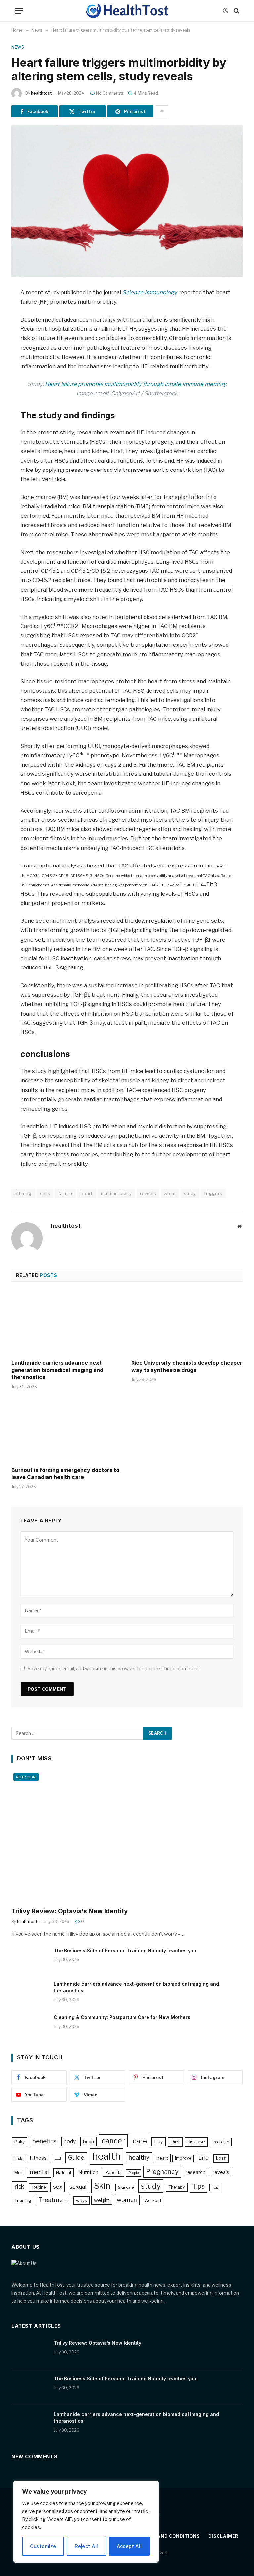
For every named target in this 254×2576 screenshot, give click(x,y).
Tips (198, 2186)
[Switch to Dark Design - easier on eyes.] (225, 11)
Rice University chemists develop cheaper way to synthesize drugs (187, 1366)
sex (58, 2187)
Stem (170, 1193)
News (18, 47)
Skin (102, 2186)
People (133, 2173)
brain (88, 2142)
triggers (213, 1193)
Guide (76, 2158)
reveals (148, 1193)
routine (39, 2187)
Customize (43, 2546)
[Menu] (19, 11)
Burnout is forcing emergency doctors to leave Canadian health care (65, 1474)
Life (204, 2158)
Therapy (177, 2187)
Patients (113, 2173)
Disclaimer (223, 2536)
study (190, 1193)
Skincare (126, 2187)
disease (196, 2142)
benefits (44, 2141)
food (57, 2158)
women (127, 2200)
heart (87, 1193)
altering (23, 1193)
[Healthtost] (127, 11)
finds (18, 2159)
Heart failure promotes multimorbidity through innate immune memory (135, 384)
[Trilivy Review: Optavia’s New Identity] (127, 1837)
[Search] (236, 11)
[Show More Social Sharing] (162, 111)
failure (65, 1193)
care (140, 2141)
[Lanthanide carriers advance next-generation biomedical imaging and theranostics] (67, 1323)
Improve (183, 2158)
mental (39, 2172)
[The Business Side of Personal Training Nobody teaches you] (29, 1959)
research (195, 2172)
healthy (139, 2158)
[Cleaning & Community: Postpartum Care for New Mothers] (29, 2026)
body (70, 2141)
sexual (78, 2187)
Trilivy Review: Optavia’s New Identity (69, 1911)
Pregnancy (162, 2172)
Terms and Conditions (169, 2536)
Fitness (38, 2158)
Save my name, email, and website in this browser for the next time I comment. (114, 1669)
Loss (221, 2158)
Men (18, 2173)
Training (23, 2200)
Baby (20, 2142)
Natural (63, 2172)
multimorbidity (116, 1193)
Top (215, 2187)
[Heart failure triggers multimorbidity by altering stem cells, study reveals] (127, 201)
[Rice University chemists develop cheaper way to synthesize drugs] (187, 1323)
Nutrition (26, 1777)
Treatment (54, 2200)
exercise (221, 2142)
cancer (113, 2141)
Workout (153, 2200)
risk (20, 2186)
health (106, 2156)
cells (45, 1193)
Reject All (86, 2546)
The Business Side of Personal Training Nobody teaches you (125, 1950)
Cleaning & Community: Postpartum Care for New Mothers (122, 2017)
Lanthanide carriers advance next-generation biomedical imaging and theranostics (58, 1370)
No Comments (110, 93)
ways (82, 2200)
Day (159, 2142)
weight (102, 2200)
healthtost (41, 93)
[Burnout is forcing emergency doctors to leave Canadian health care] (67, 1430)
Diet (175, 2142)
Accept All (129, 2546)
